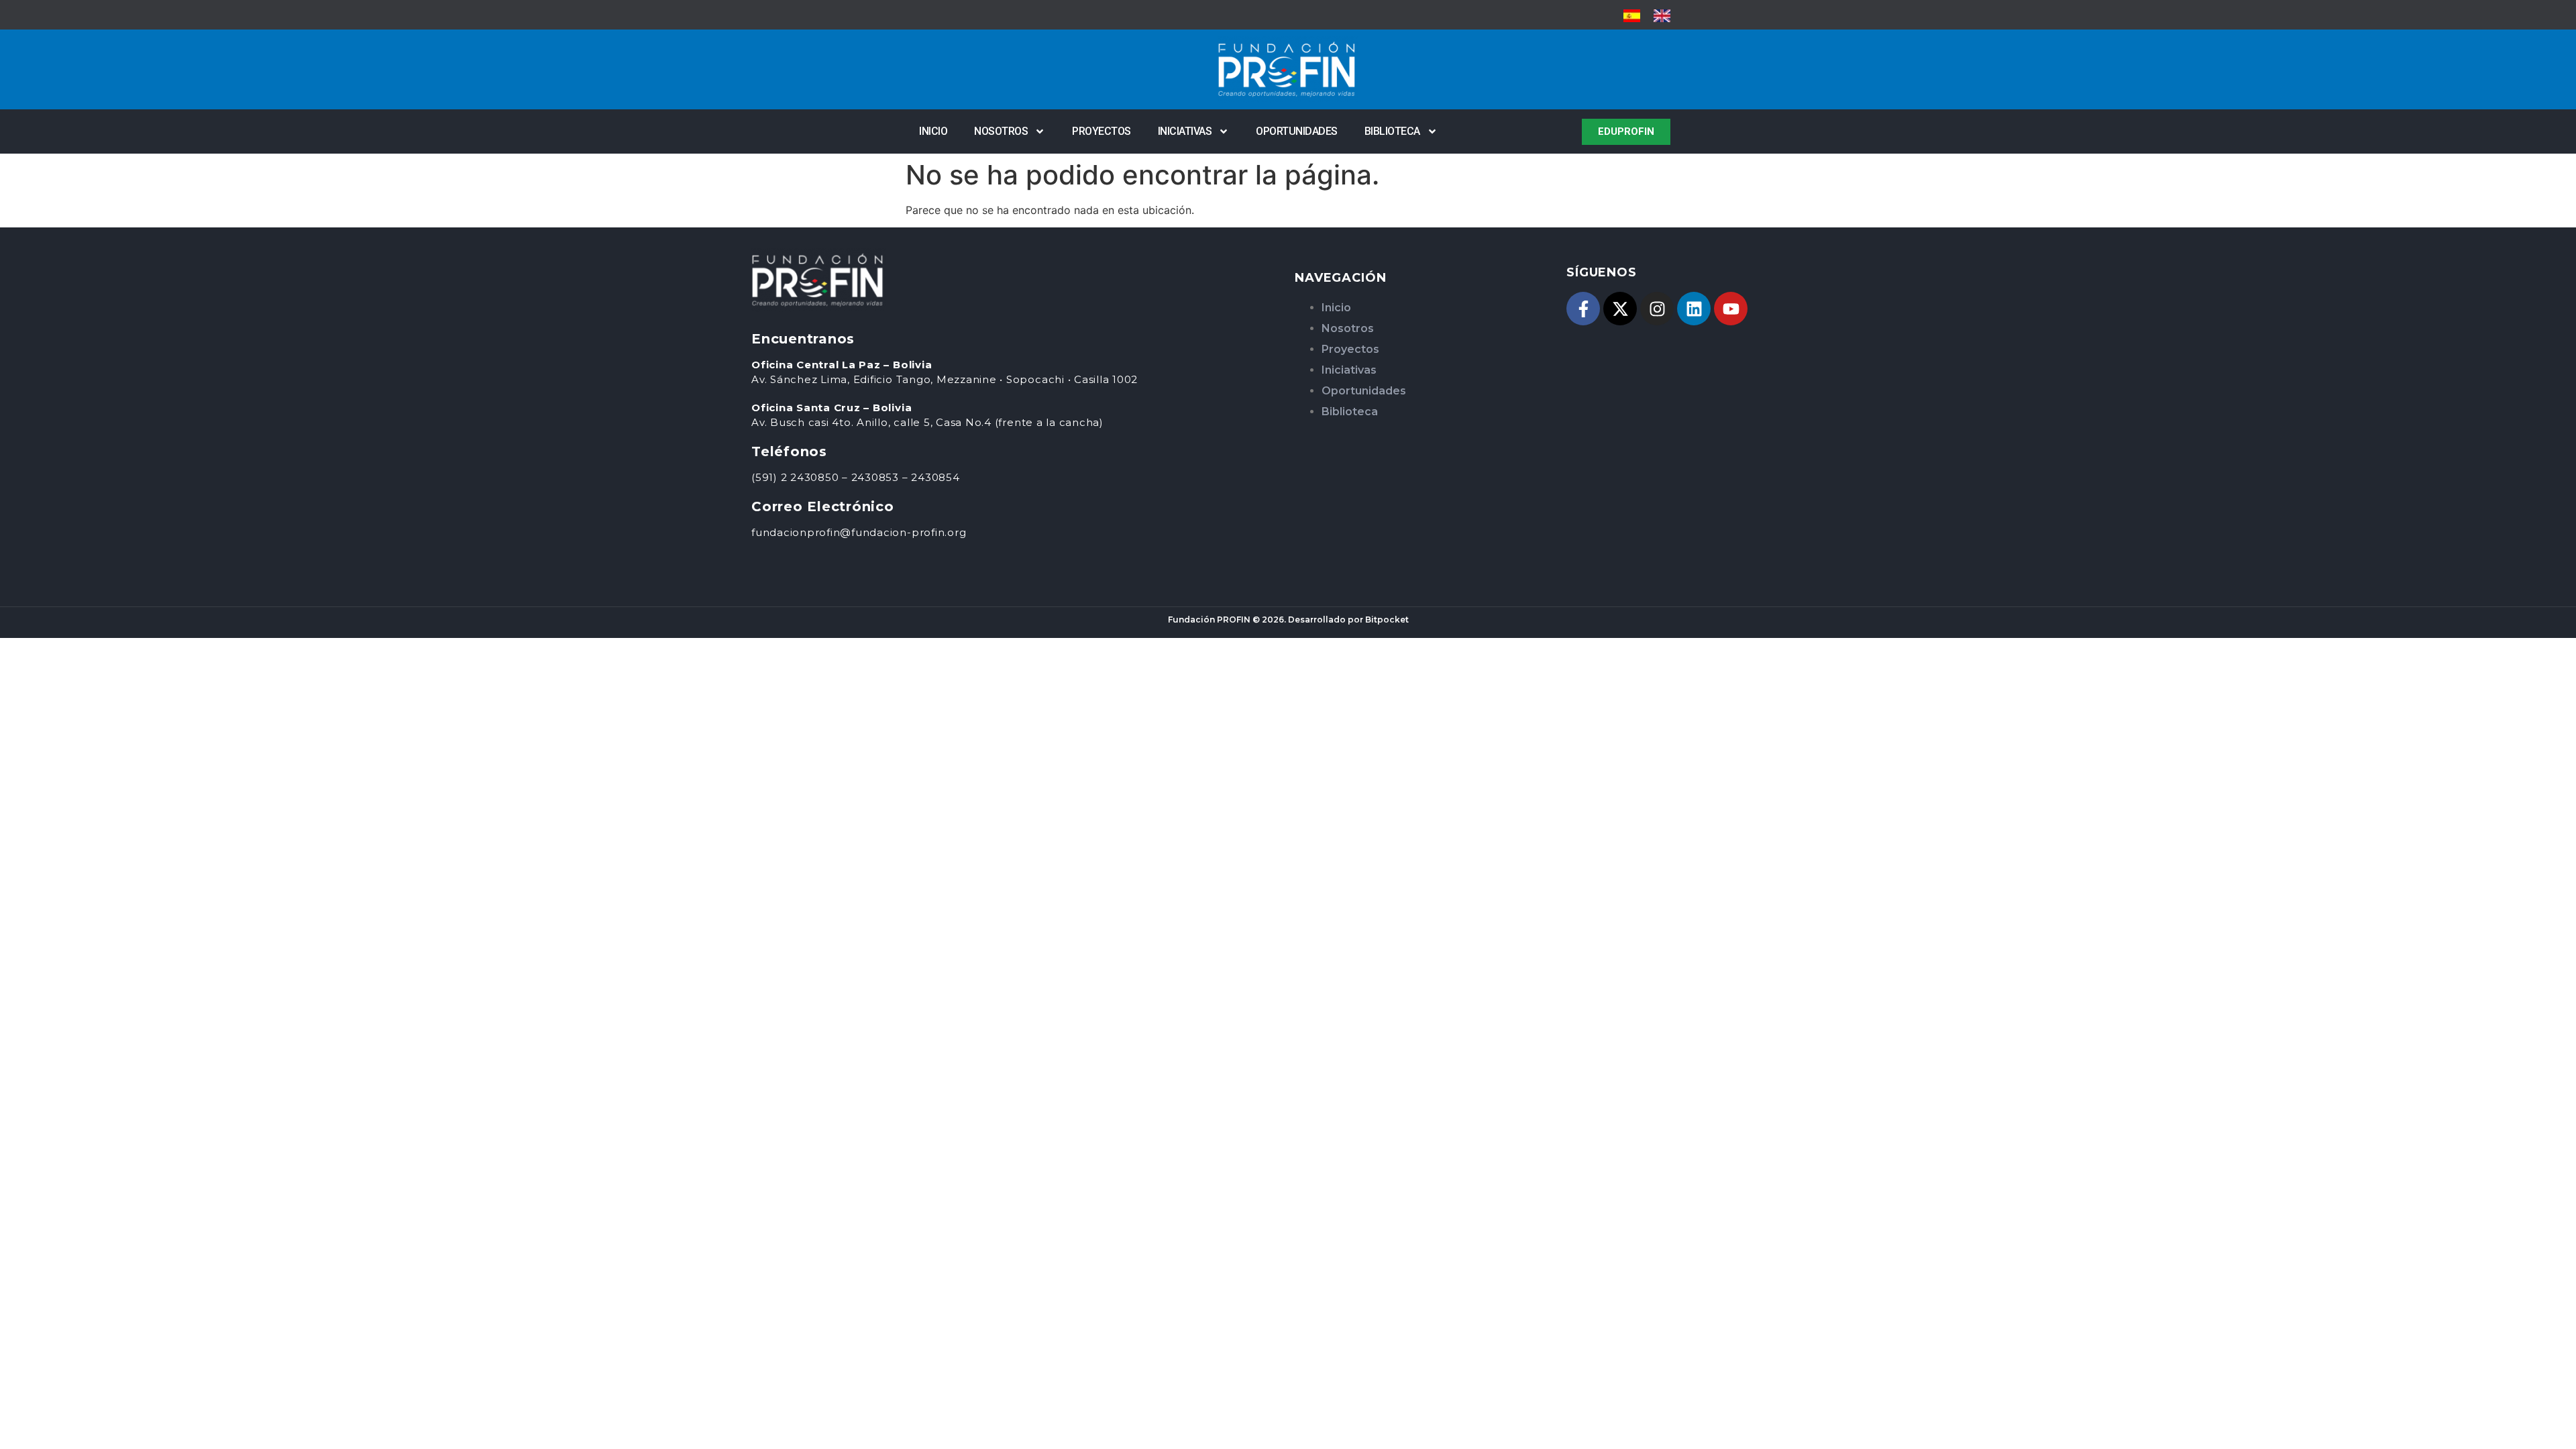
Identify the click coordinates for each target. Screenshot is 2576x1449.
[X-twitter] (1620, 309)
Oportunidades (1297, 131)
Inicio (933, 131)
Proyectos (1102, 131)
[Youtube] (1731, 309)
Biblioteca (1392, 131)
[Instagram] (1657, 309)
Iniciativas (1185, 131)
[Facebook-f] (1583, 309)
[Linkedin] (1694, 309)
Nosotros (1001, 131)
